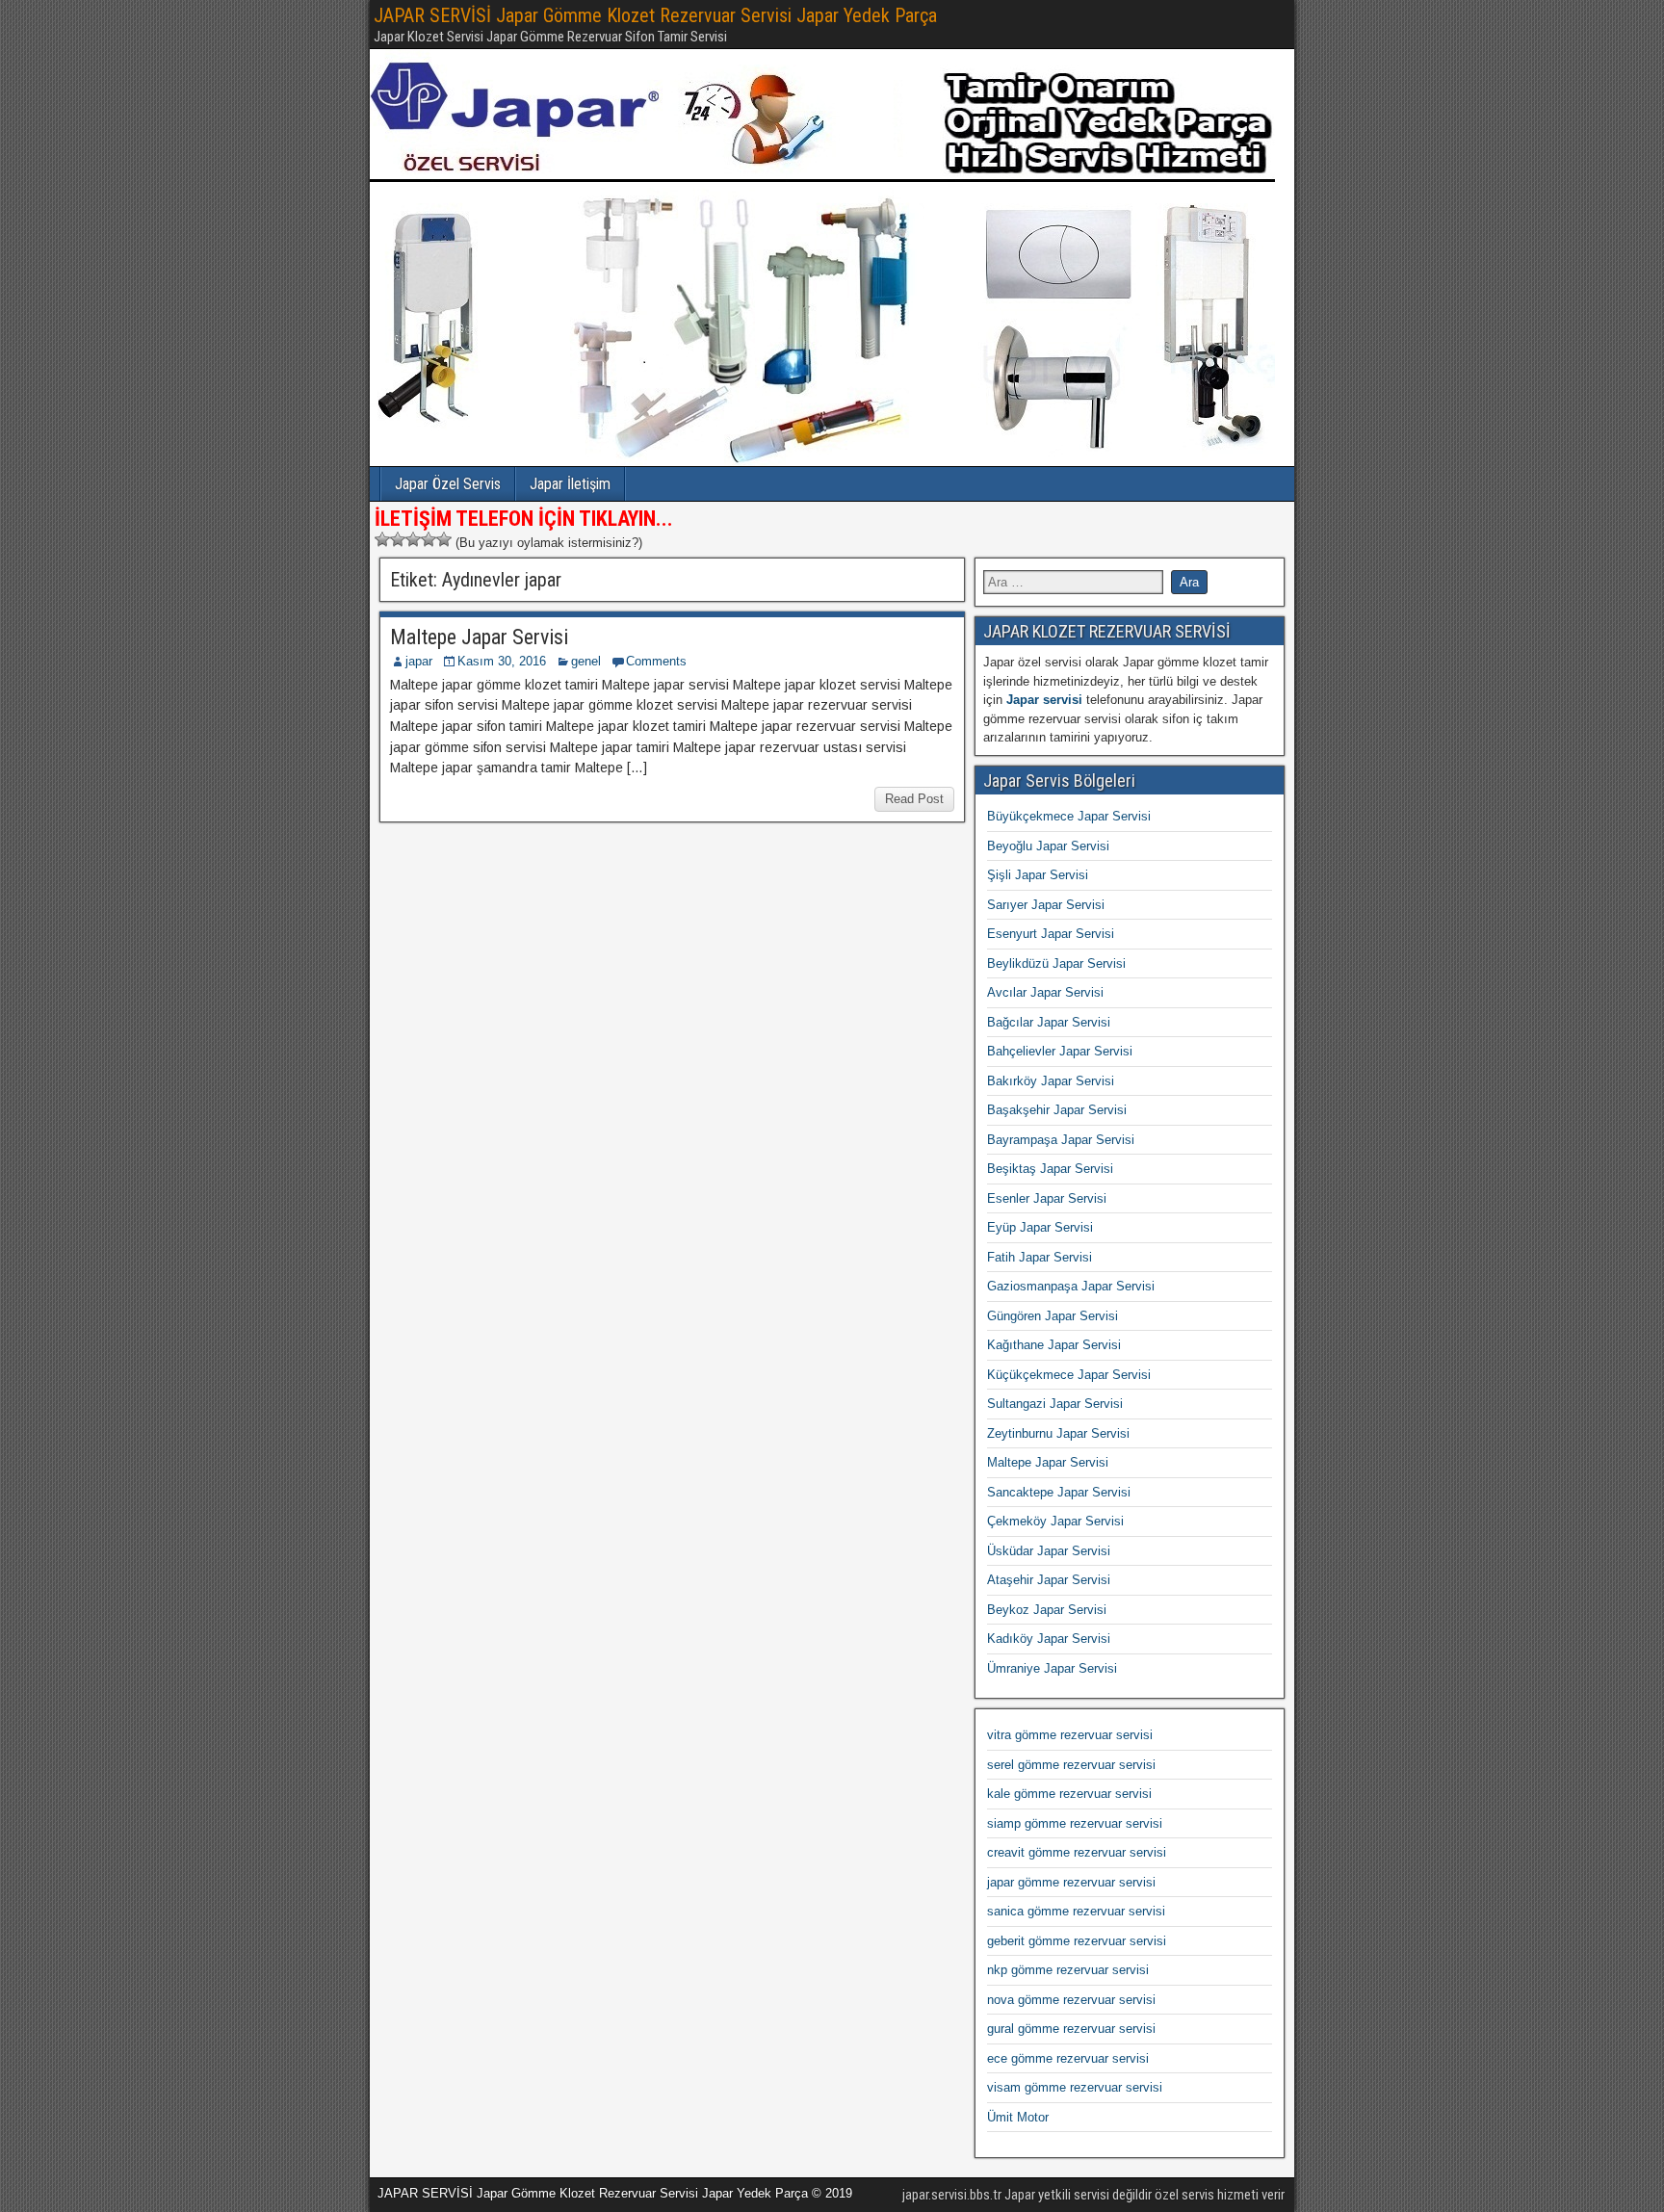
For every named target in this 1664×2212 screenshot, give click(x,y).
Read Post (914, 799)
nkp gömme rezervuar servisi (1068, 1970)
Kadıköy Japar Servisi (1049, 1639)
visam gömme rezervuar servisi (1075, 2087)
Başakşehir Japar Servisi (1057, 1110)
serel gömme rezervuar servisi (1071, 1765)
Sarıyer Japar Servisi (1046, 905)
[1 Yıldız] (382, 539)
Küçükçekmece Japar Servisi (1069, 1375)
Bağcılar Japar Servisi (1049, 1022)
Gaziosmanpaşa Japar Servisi (1071, 1286)
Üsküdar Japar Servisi (1049, 1551)
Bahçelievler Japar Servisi (1060, 1051)
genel (586, 661)
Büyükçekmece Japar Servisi (1069, 816)
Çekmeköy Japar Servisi (1055, 1521)
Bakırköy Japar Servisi (1051, 1081)
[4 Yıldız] (429, 539)
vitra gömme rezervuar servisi (1070, 1735)
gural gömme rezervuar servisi (1071, 2029)
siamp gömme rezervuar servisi (1075, 1823)
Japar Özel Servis (448, 484)
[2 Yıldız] (398, 539)
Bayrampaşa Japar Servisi (1061, 1140)
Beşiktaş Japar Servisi (1050, 1169)
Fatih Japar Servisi (1040, 1257)
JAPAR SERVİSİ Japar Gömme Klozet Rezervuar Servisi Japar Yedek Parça (655, 15)
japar (419, 661)
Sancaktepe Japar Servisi (1059, 1492)
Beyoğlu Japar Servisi (1048, 846)
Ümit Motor (1018, 2117)
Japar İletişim (570, 484)
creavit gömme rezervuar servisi (1077, 1852)
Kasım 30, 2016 (502, 661)
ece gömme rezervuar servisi (1068, 2058)
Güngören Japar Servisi (1053, 1316)
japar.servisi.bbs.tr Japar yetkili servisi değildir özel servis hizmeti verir (1093, 2195)
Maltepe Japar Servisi (479, 637)
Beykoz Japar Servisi (1047, 1610)
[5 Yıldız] (444, 539)
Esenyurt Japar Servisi (1051, 934)
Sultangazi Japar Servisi (1055, 1404)
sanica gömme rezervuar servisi (1076, 1911)
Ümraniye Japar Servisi (1052, 1668)
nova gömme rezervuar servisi (1071, 2000)
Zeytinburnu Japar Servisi (1058, 1433)
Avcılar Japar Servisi (1045, 992)
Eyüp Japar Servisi (1040, 1227)
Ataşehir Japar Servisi (1049, 1580)
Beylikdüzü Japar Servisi (1056, 963)
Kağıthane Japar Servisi (1054, 1345)
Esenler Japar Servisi (1047, 1198)
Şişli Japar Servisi (1038, 875)
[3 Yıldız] (413, 539)
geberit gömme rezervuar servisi (1077, 1941)
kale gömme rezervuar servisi (1069, 1794)
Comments (656, 661)
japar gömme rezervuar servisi (1071, 1882)
